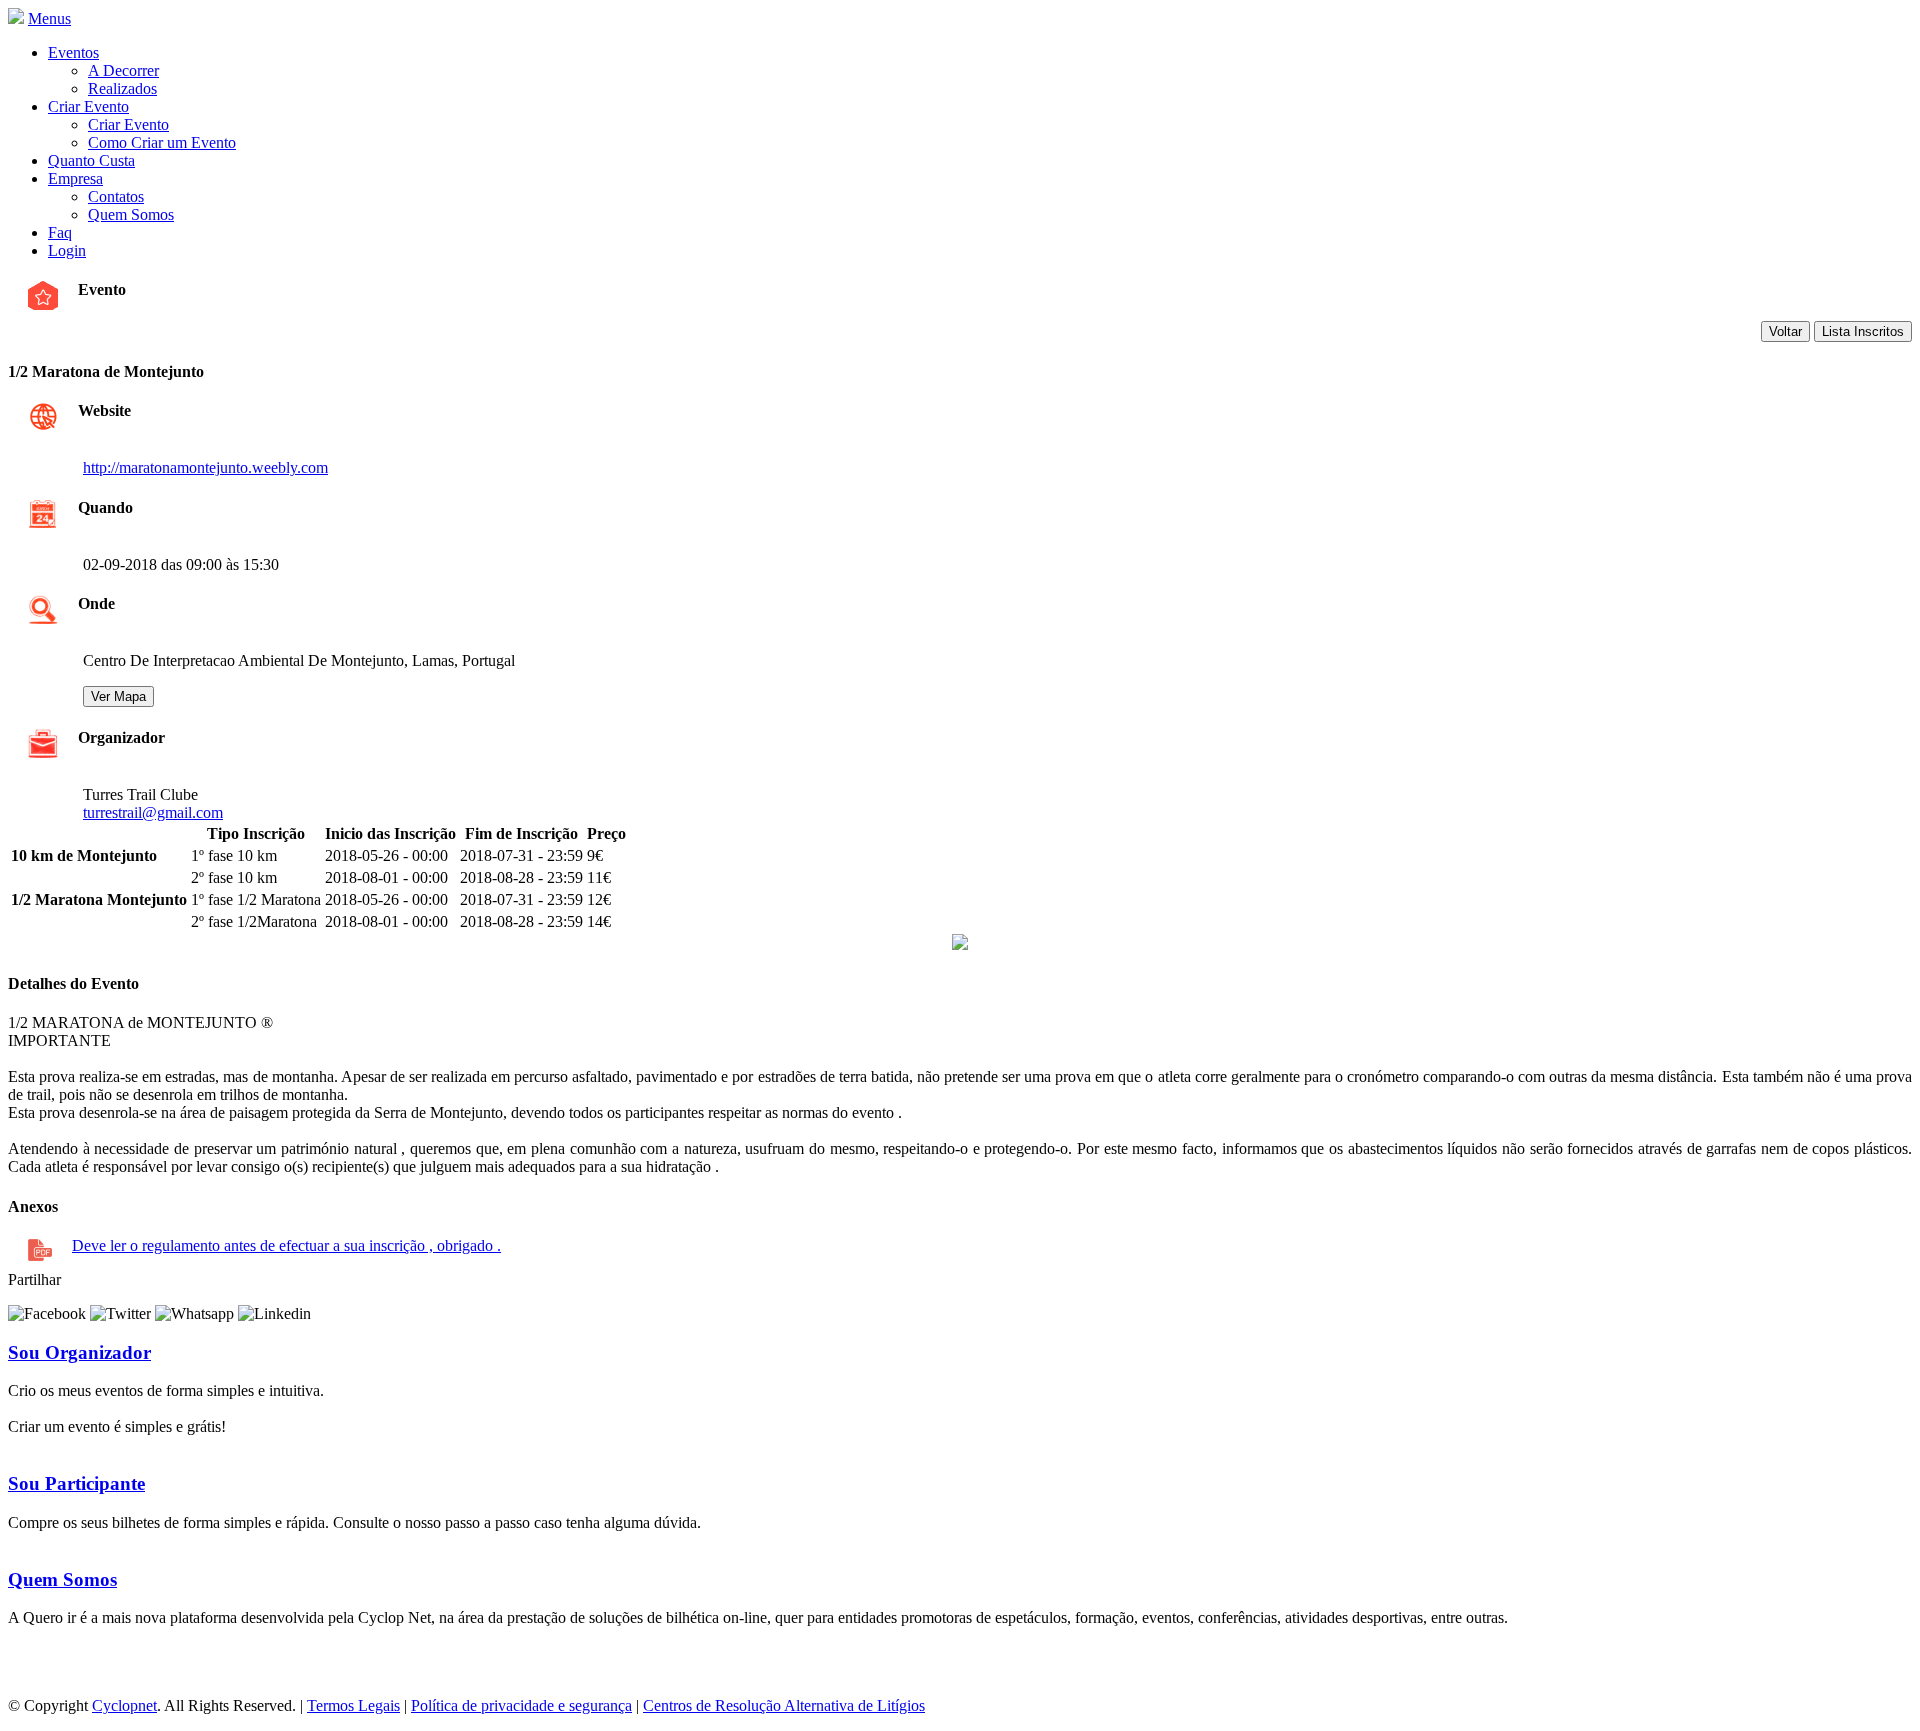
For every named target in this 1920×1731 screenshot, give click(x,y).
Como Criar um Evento (162, 142)
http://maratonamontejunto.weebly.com (205, 467)
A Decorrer (123, 70)
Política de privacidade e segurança (521, 1705)
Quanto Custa (91, 160)
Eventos (73, 52)
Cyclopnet (124, 1705)
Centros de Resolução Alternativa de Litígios (784, 1705)
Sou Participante (76, 1483)
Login (67, 250)
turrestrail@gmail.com (153, 812)
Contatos (116, 196)
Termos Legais (353, 1705)
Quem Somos (131, 214)
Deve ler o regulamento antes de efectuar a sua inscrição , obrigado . (286, 1245)
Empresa (75, 178)
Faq (60, 232)
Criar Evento (88, 106)
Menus (49, 18)
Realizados (122, 88)
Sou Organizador (79, 1352)
